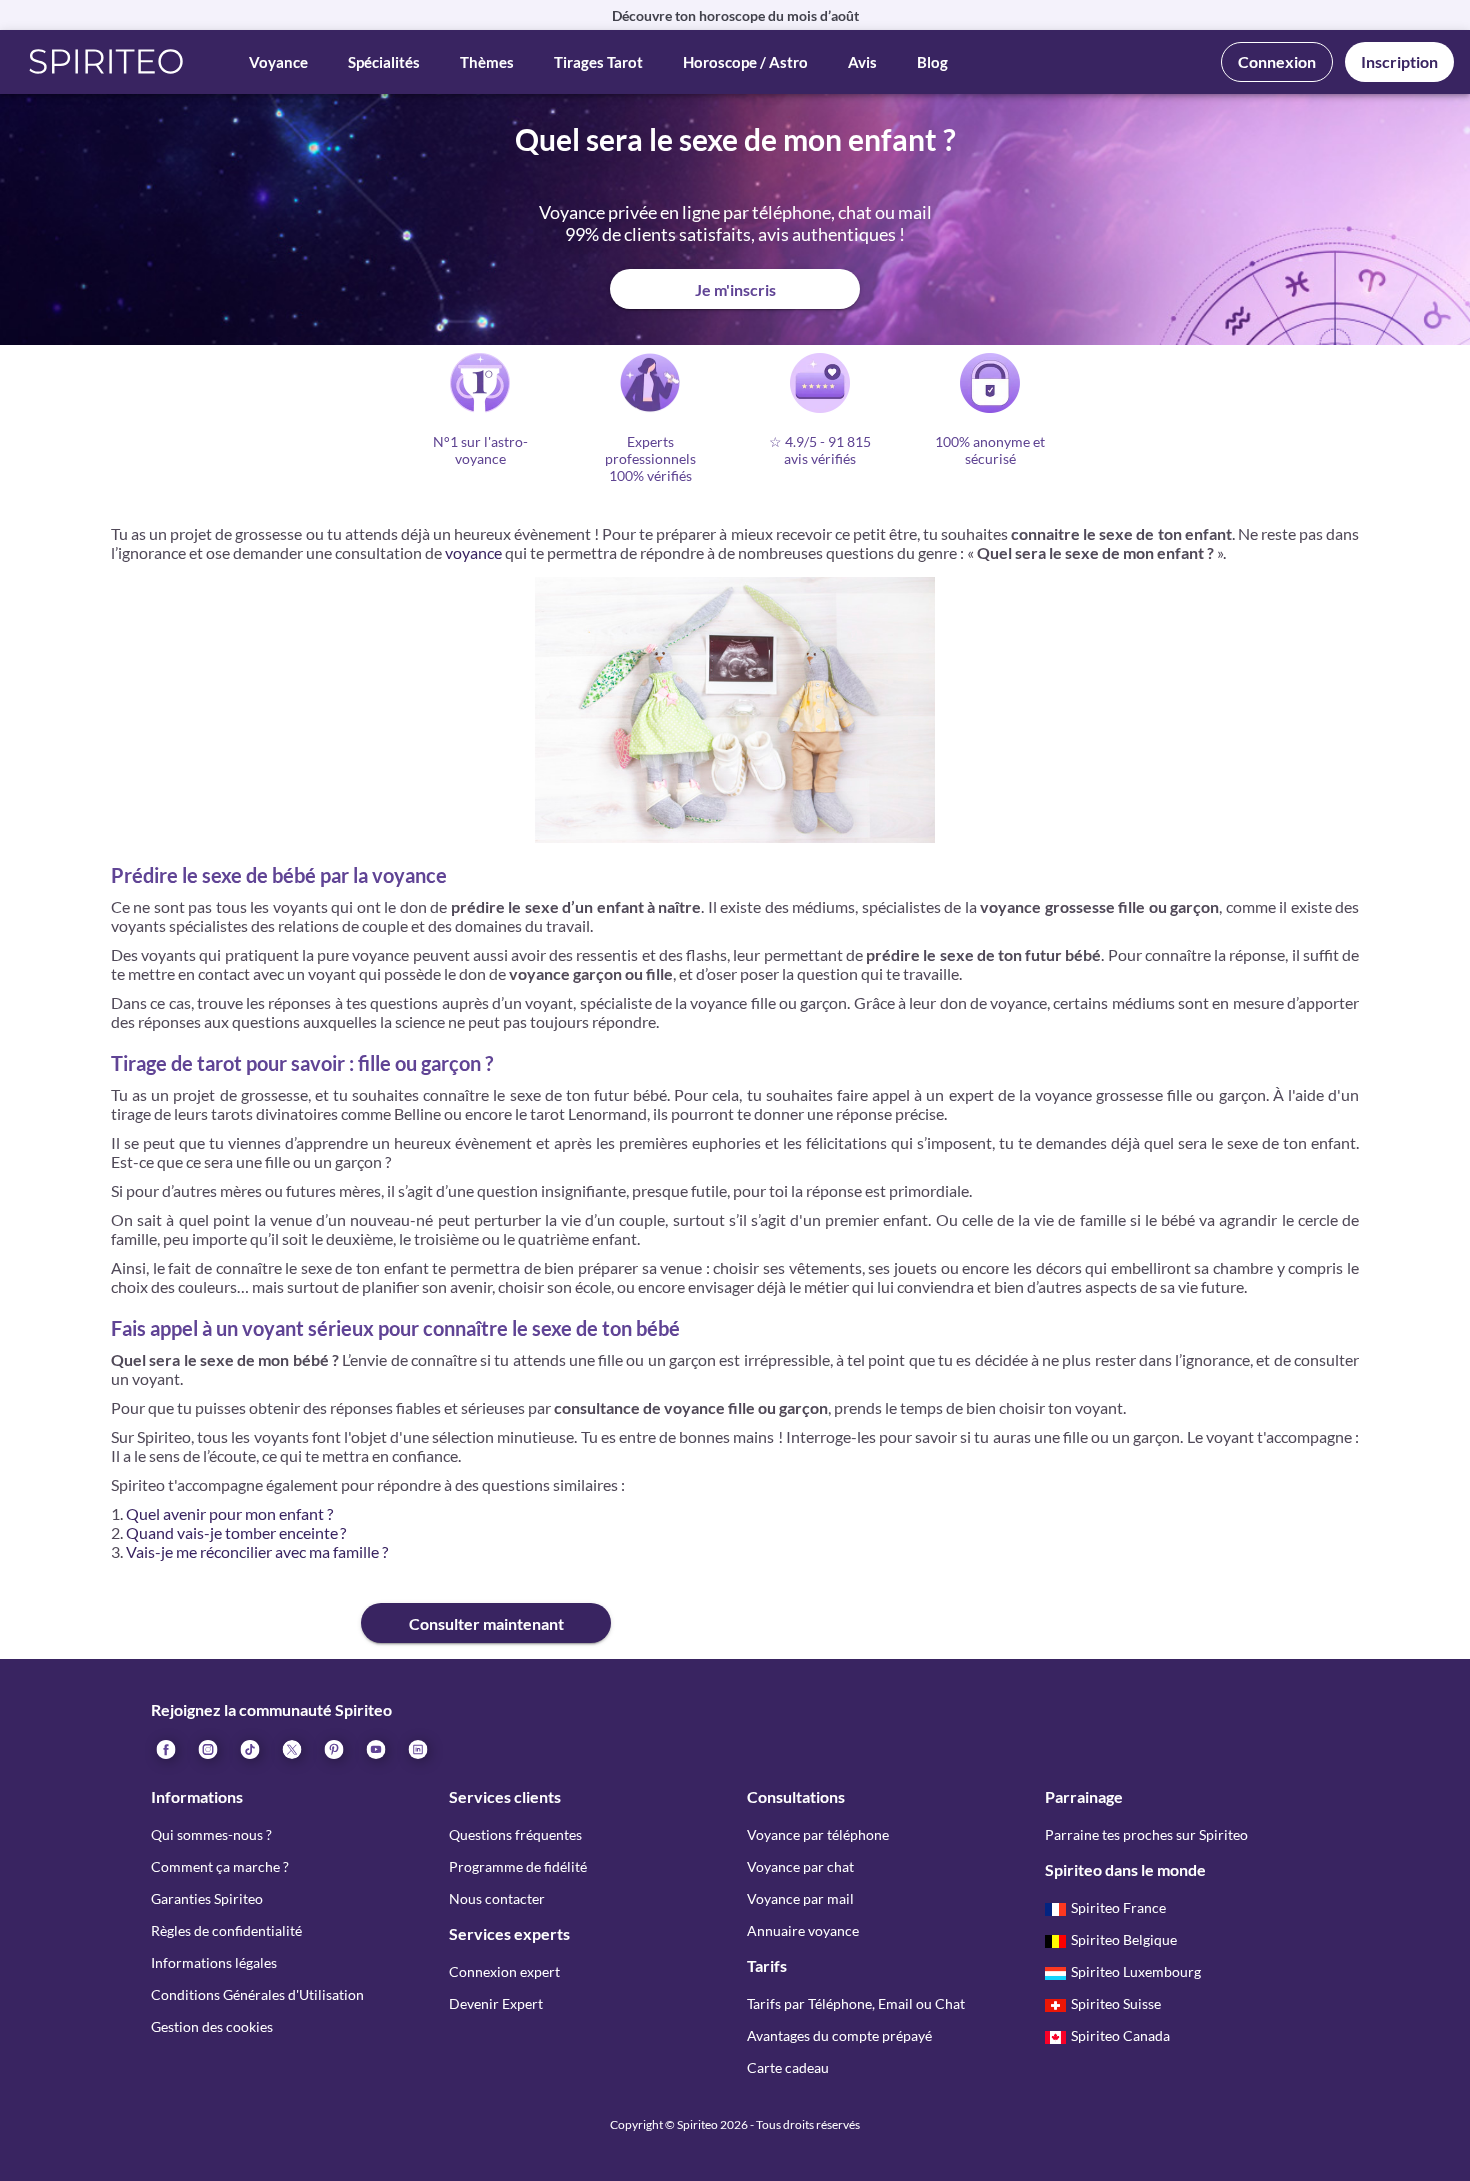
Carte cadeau (788, 2067)
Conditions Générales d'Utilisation (257, 1994)
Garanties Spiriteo (207, 1898)
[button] (106, 62)
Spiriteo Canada (1120, 2035)
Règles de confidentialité (226, 1930)
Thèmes (487, 62)
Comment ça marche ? (220, 1866)
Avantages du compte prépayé (839, 2035)
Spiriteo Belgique (1124, 1939)
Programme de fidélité (518, 1866)
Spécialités (384, 62)
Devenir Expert (496, 2003)
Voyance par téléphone (818, 1834)
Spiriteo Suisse (1116, 2003)
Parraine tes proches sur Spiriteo (1146, 1834)
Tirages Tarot (598, 62)
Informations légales (214, 1962)
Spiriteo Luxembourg (1136, 1971)
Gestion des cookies (212, 2026)
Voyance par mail (800, 1898)
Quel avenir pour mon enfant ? (229, 1513)
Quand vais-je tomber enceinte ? (236, 1532)
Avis (862, 62)
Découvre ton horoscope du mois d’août (735, 15)
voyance (473, 552)
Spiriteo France (1118, 1907)
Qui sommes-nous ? (211, 1834)
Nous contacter (497, 1898)
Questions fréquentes (515, 1834)
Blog (932, 62)
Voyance (278, 62)
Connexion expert (504, 1971)
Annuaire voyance (803, 1930)
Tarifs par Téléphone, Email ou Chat (856, 2003)
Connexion (1277, 61)
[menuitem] (417, 1748)
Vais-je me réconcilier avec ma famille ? (257, 1551)
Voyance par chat (800, 1866)
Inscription (1399, 61)
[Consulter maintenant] (236, 1607)
